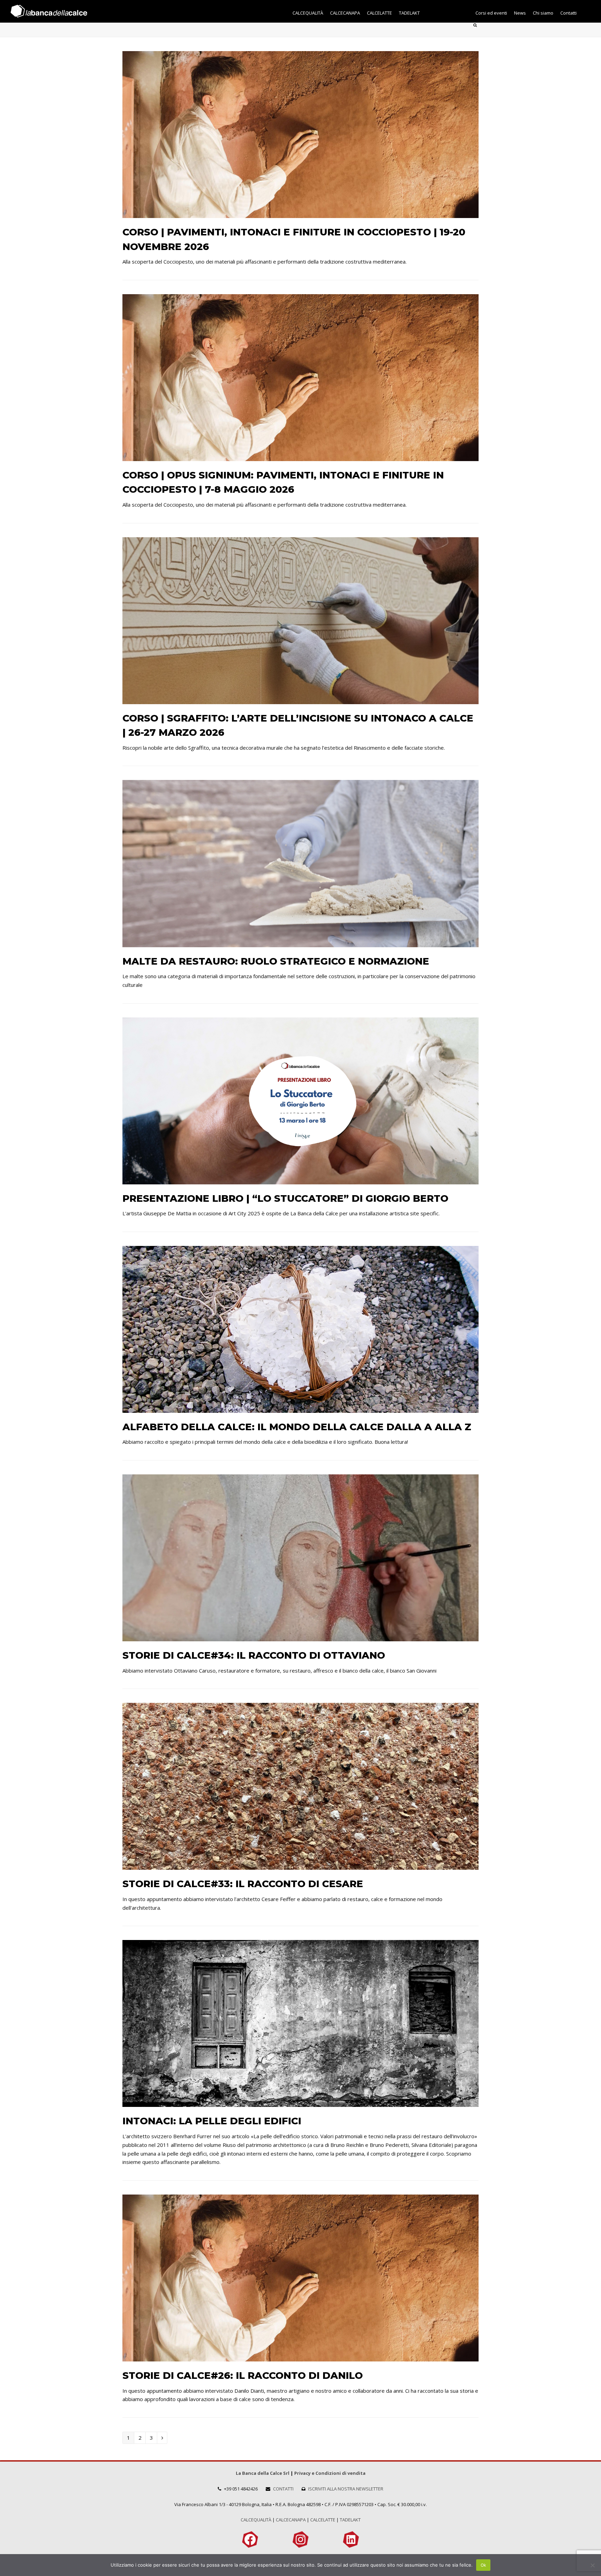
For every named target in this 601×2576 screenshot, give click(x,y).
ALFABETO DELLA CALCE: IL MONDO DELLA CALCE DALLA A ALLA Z (297, 1427)
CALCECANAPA (291, 2520)
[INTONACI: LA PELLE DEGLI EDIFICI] (300, 2103)
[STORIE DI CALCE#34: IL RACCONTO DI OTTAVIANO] (300, 1637)
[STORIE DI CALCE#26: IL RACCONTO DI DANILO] (300, 2357)
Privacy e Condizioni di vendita (330, 2473)
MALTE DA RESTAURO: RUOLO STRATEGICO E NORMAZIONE (276, 961)
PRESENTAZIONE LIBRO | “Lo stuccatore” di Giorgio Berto (285, 1198)
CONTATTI (283, 2489)
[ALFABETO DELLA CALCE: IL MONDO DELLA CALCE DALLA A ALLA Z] (300, 1408)
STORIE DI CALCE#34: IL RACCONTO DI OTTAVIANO (254, 1655)
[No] (592, 2565)
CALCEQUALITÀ (256, 2520)
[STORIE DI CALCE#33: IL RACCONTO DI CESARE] (300, 1866)
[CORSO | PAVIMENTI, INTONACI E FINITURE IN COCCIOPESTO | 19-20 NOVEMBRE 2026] (300, 214)
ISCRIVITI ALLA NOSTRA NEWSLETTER (346, 2489)
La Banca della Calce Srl (263, 2473)
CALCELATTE (323, 2520)
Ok (483, 2565)
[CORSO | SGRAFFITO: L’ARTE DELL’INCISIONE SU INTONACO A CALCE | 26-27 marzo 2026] (300, 700)
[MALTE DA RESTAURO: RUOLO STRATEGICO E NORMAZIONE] (300, 943)
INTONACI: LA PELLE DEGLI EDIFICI (212, 2121)
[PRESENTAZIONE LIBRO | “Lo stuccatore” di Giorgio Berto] (300, 1180)
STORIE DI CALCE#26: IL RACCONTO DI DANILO (243, 2375)
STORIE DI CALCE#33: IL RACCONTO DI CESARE (243, 1884)
